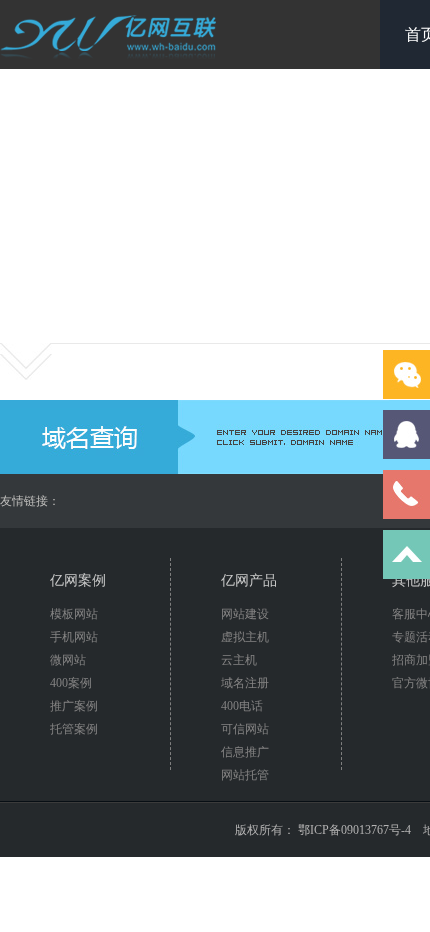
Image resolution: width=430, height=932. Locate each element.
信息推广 (245, 752)
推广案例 (74, 706)
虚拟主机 (245, 637)
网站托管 (245, 775)
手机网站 (74, 637)
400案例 (71, 683)
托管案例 (74, 729)
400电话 (242, 706)
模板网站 (74, 614)
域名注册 (245, 683)
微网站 (68, 660)
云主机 (239, 660)
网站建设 (245, 614)
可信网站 (245, 729)
